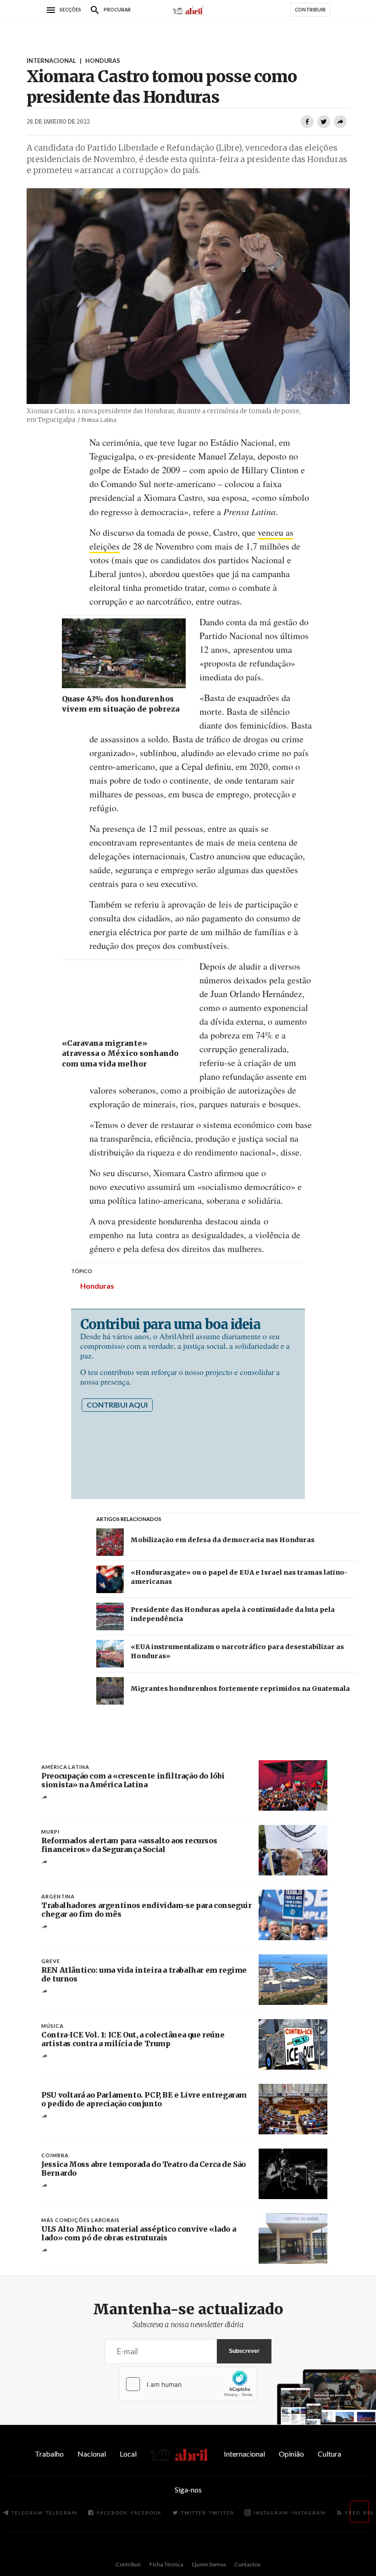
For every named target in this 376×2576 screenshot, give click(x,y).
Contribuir (128, 2564)
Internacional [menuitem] (244, 2454)
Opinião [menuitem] (291, 2454)
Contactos (247, 2564)
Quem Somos (209, 2564)
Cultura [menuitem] (329, 2454)
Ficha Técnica (166, 2564)
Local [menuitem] (128, 2454)
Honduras (97, 1286)
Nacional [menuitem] (92, 2454)
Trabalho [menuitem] (49, 2454)
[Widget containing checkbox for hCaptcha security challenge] (188, 2384)
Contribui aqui (117, 1405)
